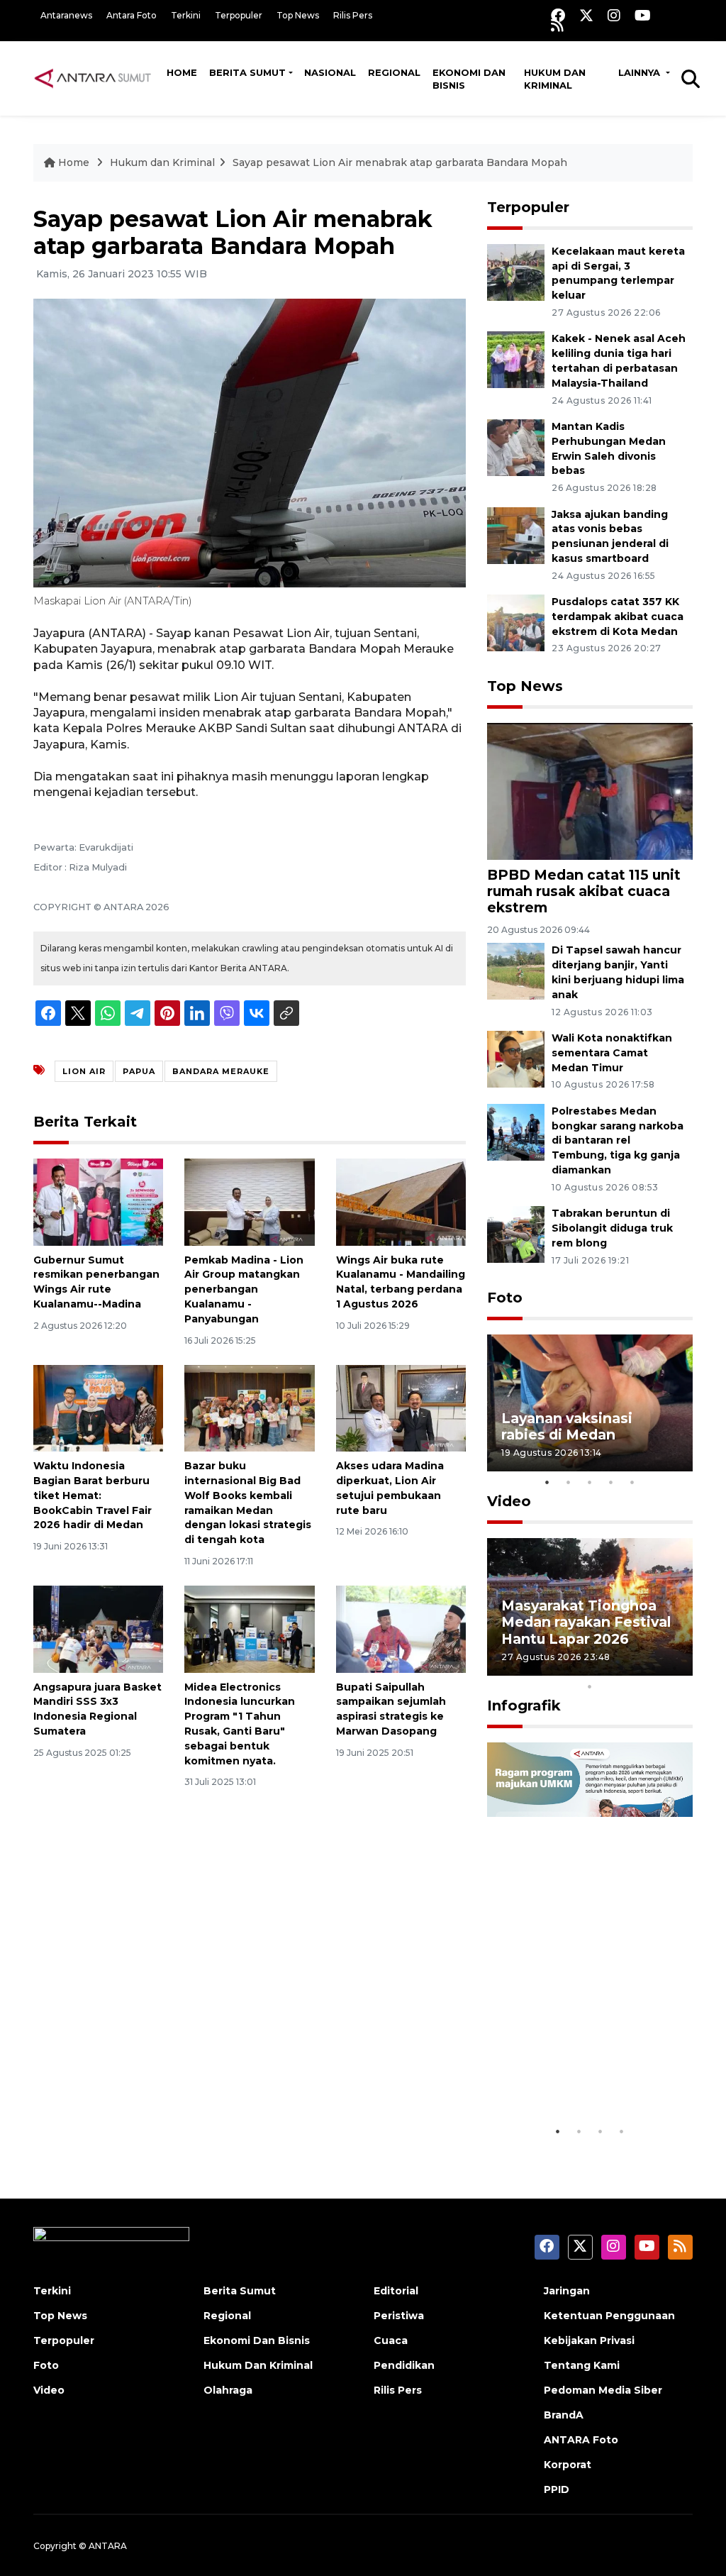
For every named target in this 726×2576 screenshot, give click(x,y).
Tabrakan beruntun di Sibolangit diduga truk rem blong (612, 1228)
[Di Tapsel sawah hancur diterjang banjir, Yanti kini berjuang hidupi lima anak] (516, 971)
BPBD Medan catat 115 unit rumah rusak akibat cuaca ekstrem (584, 891)
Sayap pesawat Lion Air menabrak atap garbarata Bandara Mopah (400, 162)
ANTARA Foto (581, 2440)
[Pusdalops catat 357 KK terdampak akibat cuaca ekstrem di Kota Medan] (516, 622)
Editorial (396, 2291)
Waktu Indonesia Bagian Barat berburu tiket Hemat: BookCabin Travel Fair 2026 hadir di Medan (93, 1495)
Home (182, 72)
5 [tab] (632, 1482)
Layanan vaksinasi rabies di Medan (567, 1426)
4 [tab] (611, 1482)
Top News (298, 15)
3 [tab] (590, 1482)
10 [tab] (590, 1686)
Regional (394, 72)
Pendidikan (404, 2365)
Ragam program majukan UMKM (558, 2074)
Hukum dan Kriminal (555, 79)
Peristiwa (399, 2316)
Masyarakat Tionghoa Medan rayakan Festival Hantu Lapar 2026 (586, 1622)
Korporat (568, 2465)
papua (139, 1071)
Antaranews (66, 15)
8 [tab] (654, 1668)
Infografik (524, 1706)
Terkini (186, 15)
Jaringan (567, 2291)
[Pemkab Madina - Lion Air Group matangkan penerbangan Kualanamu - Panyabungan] (249, 1201)
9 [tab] (675, 1668)
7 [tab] (632, 1668)
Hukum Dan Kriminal (258, 2365)
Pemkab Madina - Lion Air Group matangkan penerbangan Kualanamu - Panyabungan (244, 1289)
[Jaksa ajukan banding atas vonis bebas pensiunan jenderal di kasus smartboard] (516, 535)
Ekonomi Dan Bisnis (469, 79)
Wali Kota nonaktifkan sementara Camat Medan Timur (612, 1053)
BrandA (564, 2415)
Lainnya (641, 72)
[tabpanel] (590, 1403)
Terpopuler (239, 15)
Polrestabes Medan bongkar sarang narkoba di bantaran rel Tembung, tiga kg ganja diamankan (618, 1140)
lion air (84, 1071)
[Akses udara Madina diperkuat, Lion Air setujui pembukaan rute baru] (401, 1407)
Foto (505, 1298)
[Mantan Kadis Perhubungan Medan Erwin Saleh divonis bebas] (516, 447)
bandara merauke (221, 1071)
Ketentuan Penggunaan (609, 2316)
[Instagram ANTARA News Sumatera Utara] (614, 15)
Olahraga (228, 2390)
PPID (557, 2489)
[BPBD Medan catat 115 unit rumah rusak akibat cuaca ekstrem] (590, 791)
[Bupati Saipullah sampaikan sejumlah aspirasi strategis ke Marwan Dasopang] (401, 1629)
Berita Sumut (247, 72)
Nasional (330, 72)
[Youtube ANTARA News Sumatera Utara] (643, 15)
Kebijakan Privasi (589, 2340)
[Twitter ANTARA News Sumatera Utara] (586, 15)
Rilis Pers (353, 15)
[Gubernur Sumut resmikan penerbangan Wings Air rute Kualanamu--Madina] (98, 1201)
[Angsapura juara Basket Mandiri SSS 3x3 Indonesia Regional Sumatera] (98, 1629)
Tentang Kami (582, 2365)
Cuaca (391, 2340)
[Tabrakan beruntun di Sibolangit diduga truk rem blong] (516, 1233)
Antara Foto (132, 15)
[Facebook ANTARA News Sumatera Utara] (558, 15)
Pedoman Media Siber (603, 2390)
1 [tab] (547, 1482)
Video (509, 1501)
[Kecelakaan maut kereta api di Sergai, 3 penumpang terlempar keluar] (516, 271)
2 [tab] (569, 1482)
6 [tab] (611, 1668)
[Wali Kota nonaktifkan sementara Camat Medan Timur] (516, 1058)
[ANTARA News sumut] (97, 78)
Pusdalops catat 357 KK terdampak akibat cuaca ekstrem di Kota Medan (618, 617)
